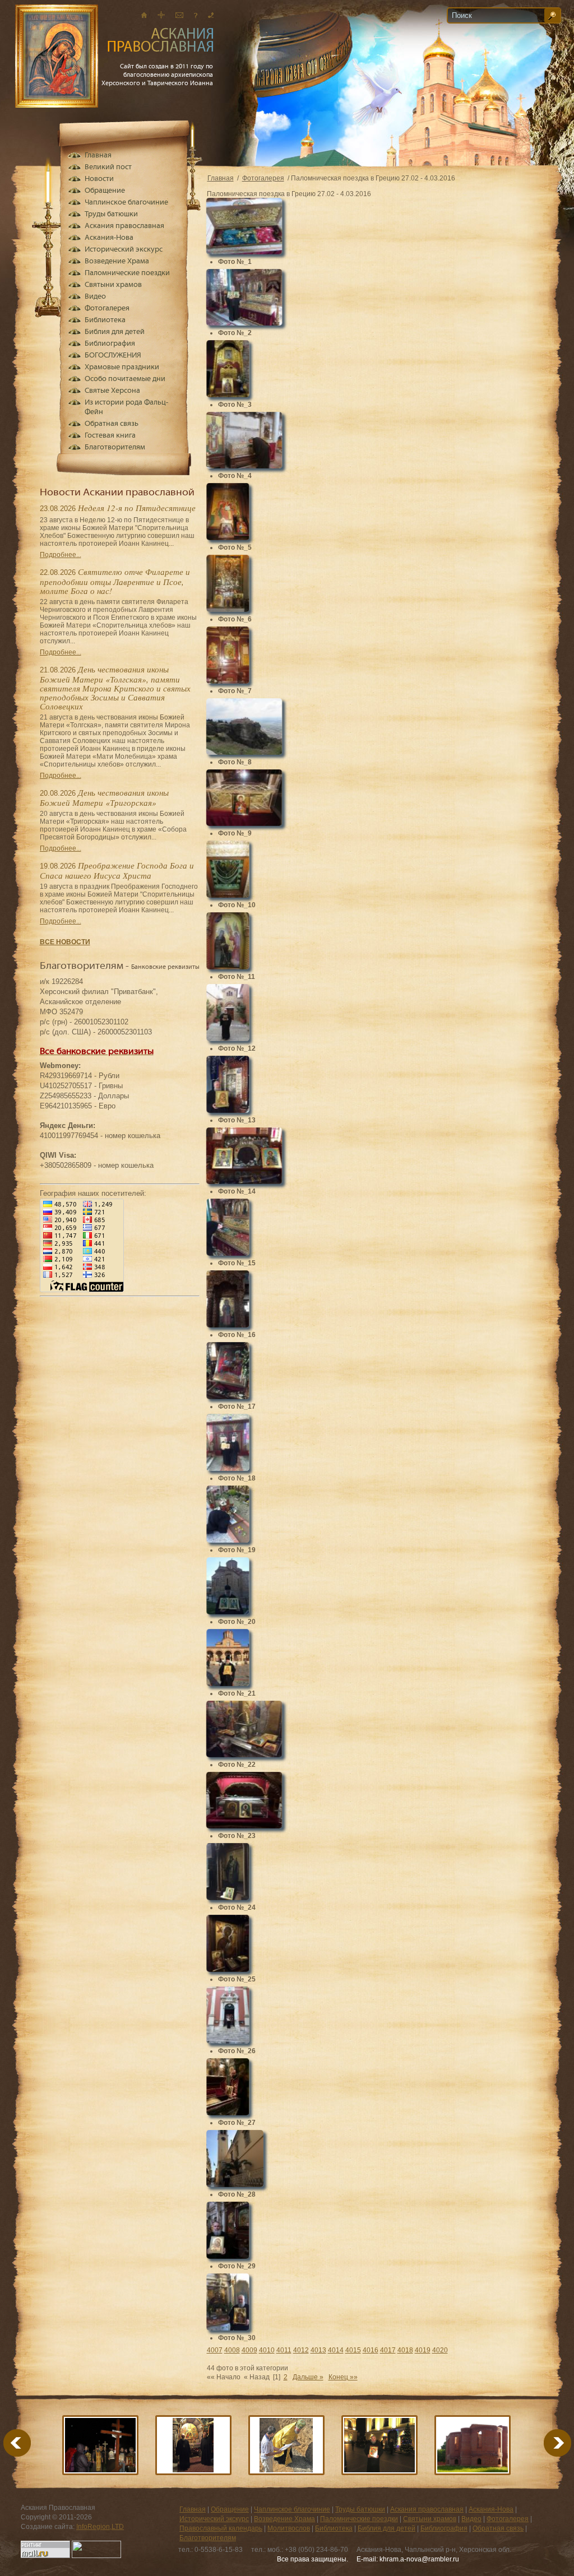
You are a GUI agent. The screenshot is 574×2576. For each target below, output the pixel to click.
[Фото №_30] (228, 2328)
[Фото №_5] (228, 537)
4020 (440, 2350)
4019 (423, 2350)
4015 (353, 2350)
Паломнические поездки (127, 273)
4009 (249, 2350)
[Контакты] (211, 15)
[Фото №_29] (228, 2256)
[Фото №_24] (228, 1897)
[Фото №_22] (244, 1755)
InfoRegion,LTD (100, 2527)
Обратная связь (112, 424)
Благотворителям (115, 447)
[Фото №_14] (244, 1181)
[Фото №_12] (228, 1038)
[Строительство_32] (286, 2445)
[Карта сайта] (161, 15)
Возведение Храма (117, 261)
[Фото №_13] (228, 1110)
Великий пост (108, 167)
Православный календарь (221, 2528)
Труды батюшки (111, 214)
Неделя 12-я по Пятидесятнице (137, 508)
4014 (336, 2350)
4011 (284, 2350)
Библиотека (105, 320)
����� (544, 2443)
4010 (267, 2350)
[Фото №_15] (228, 1253)
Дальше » (308, 2377)
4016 (371, 2350)
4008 (232, 2350)
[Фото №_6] (228, 609)
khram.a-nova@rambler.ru (419, 2559)
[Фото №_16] (228, 1325)
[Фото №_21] (228, 1683)
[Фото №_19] (228, 1540)
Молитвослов (289, 2528)
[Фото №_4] (244, 466)
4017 (388, 2350)
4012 (301, 2350)
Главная (221, 178)
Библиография (110, 344)
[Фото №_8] (244, 752)
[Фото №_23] (244, 1826)
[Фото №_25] (228, 1969)
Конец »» (343, 2377)
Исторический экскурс (124, 250)
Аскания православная (124, 226)
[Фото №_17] (228, 1396)
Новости (99, 179)
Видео (95, 297)
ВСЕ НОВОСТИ (65, 942)
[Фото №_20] (228, 1612)
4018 (405, 2350)
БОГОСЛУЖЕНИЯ (113, 356)
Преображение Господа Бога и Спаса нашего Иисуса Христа (117, 870)
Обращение (105, 191)
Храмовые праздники (122, 367)
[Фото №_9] (244, 823)
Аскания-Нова (109, 238)
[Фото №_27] (228, 2113)
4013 (318, 2350)
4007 (215, 2350)
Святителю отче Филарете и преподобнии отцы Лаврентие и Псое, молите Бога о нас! (115, 581)
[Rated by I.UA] (96, 2556)
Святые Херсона (112, 391)
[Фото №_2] (244, 323)
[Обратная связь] (196, 15)
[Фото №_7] (228, 681)
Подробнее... (61, 555)
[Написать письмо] (179, 15)
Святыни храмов (113, 285)
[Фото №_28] (235, 2184)
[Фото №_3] (228, 394)
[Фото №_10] (228, 895)
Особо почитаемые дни (125, 379)
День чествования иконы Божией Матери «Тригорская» (104, 797)
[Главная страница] (144, 15)
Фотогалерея (263, 178)
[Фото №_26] (228, 2041)
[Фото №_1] (244, 252)
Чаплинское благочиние (126, 203)
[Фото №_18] (228, 1468)
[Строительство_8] (473, 2445)
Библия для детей (115, 332)
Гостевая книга (110, 436)
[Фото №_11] (228, 967)
